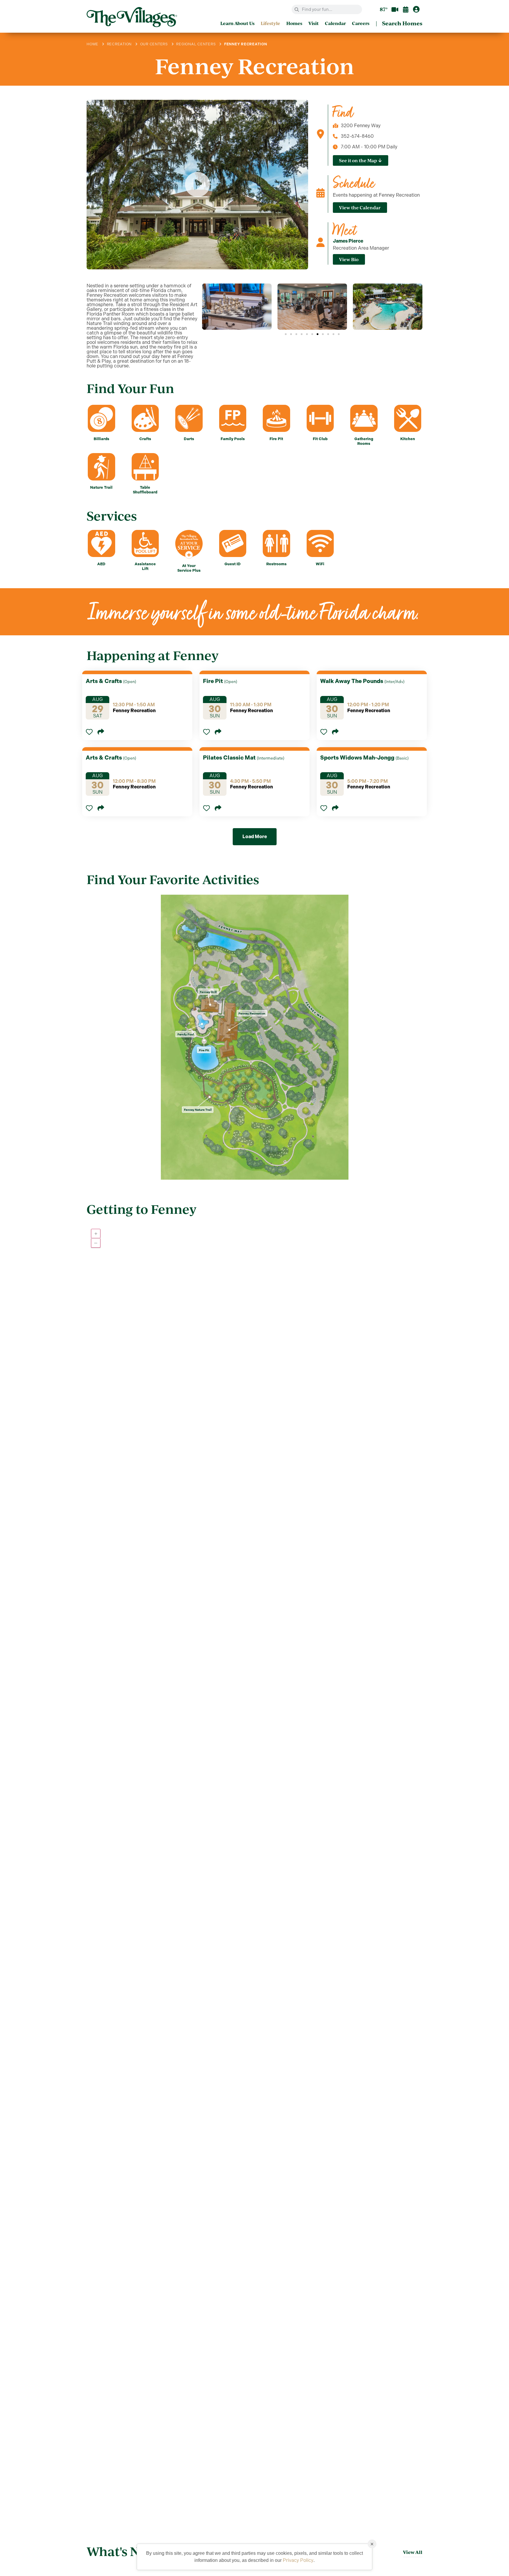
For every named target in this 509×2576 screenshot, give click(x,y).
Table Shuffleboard (145, 490)
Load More (255, 837)
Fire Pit (276, 439)
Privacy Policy (298, 2560)
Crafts (145, 439)
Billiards (101, 439)
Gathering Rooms (364, 441)
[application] (254, 1868)
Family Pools (233, 439)
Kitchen (408, 439)
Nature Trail (101, 487)
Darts (189, 439)
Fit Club (320, 439)
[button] (286, 334)
